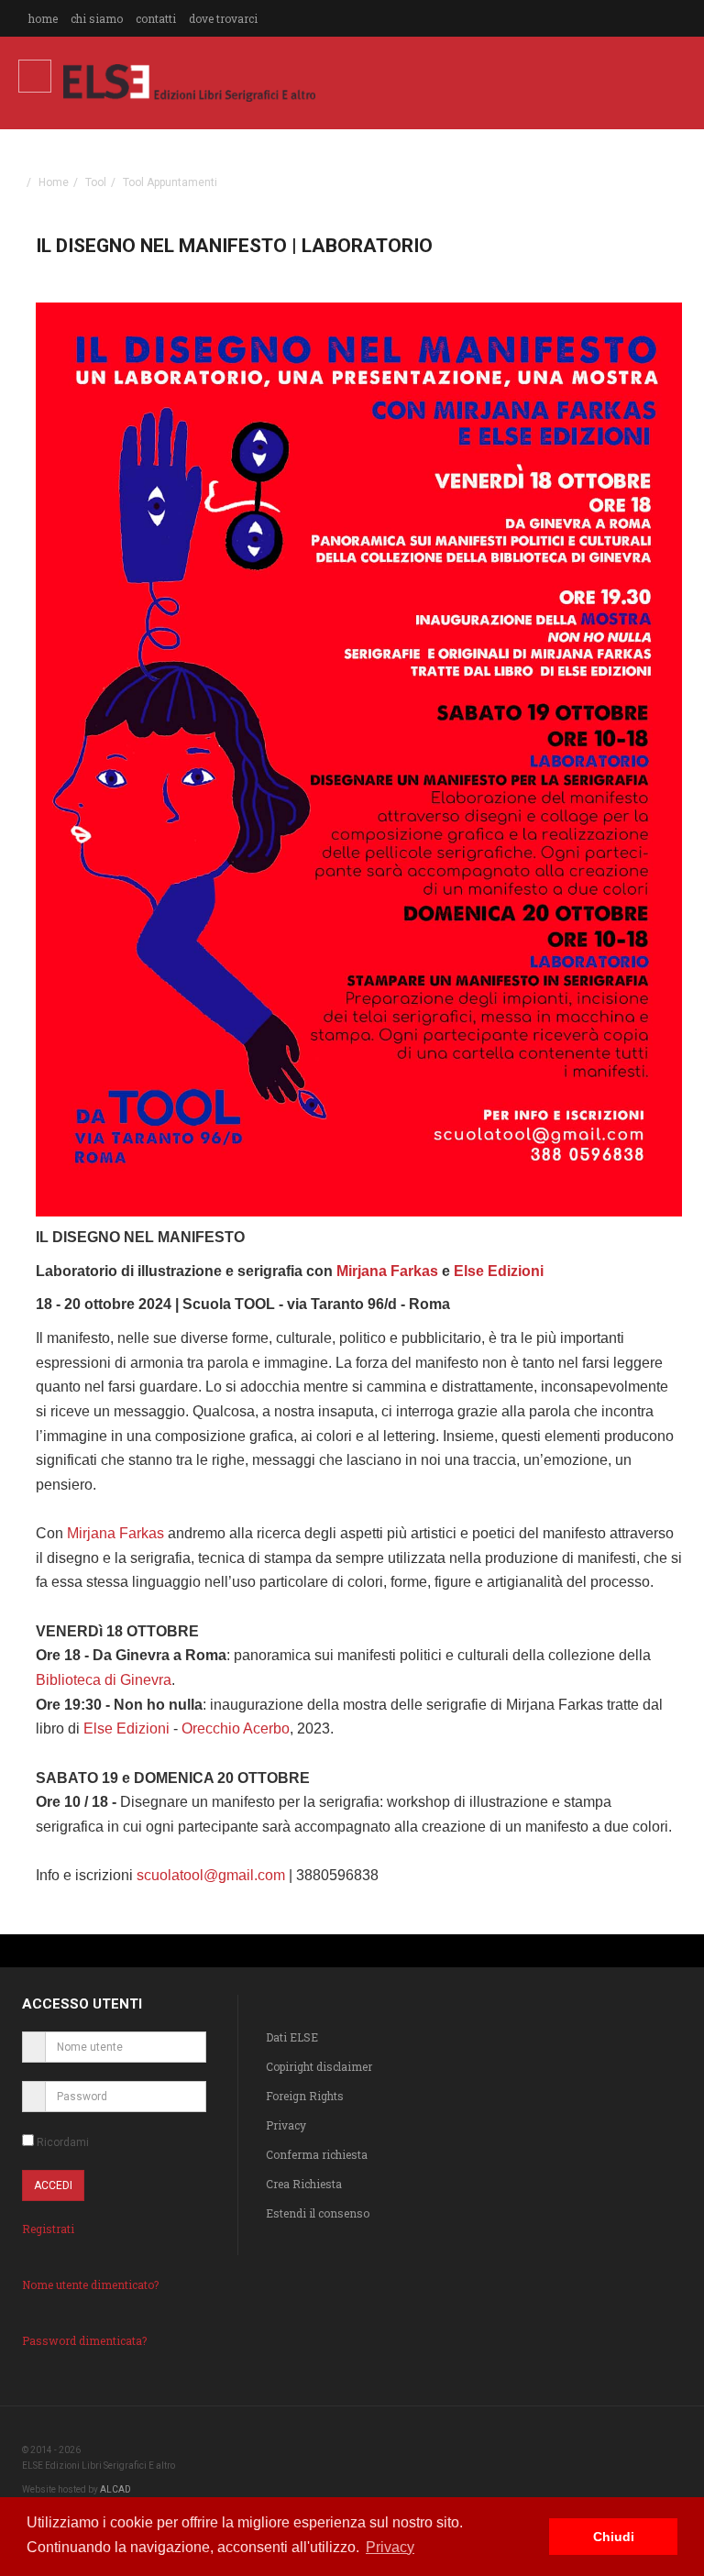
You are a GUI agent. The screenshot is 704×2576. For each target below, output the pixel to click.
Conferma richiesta (317, 2154)
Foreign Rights (305, 2096)
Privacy (286, 2125)
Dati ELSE (292, 2037)
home (43, 18)
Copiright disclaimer (319, 2066)
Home (54, 182)
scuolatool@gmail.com (211, 1875)
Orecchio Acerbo (236, 1728)
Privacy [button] (390, 2547)
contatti (156, 18)
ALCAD (115, 2489)
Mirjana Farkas (387, 1271)
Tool (96, 182)
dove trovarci (223, 18)
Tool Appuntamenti (170, 182)
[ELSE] (189, 83)
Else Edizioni (499, 1271)
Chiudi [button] (614, 2537)
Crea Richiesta (304, 2184)
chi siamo (97, 18)
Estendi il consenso (318, 2213)
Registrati (48, 2229)
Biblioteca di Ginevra (104, 1680)
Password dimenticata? (84, 2340)
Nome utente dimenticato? (90, 2284)
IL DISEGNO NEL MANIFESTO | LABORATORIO (234, 246)
